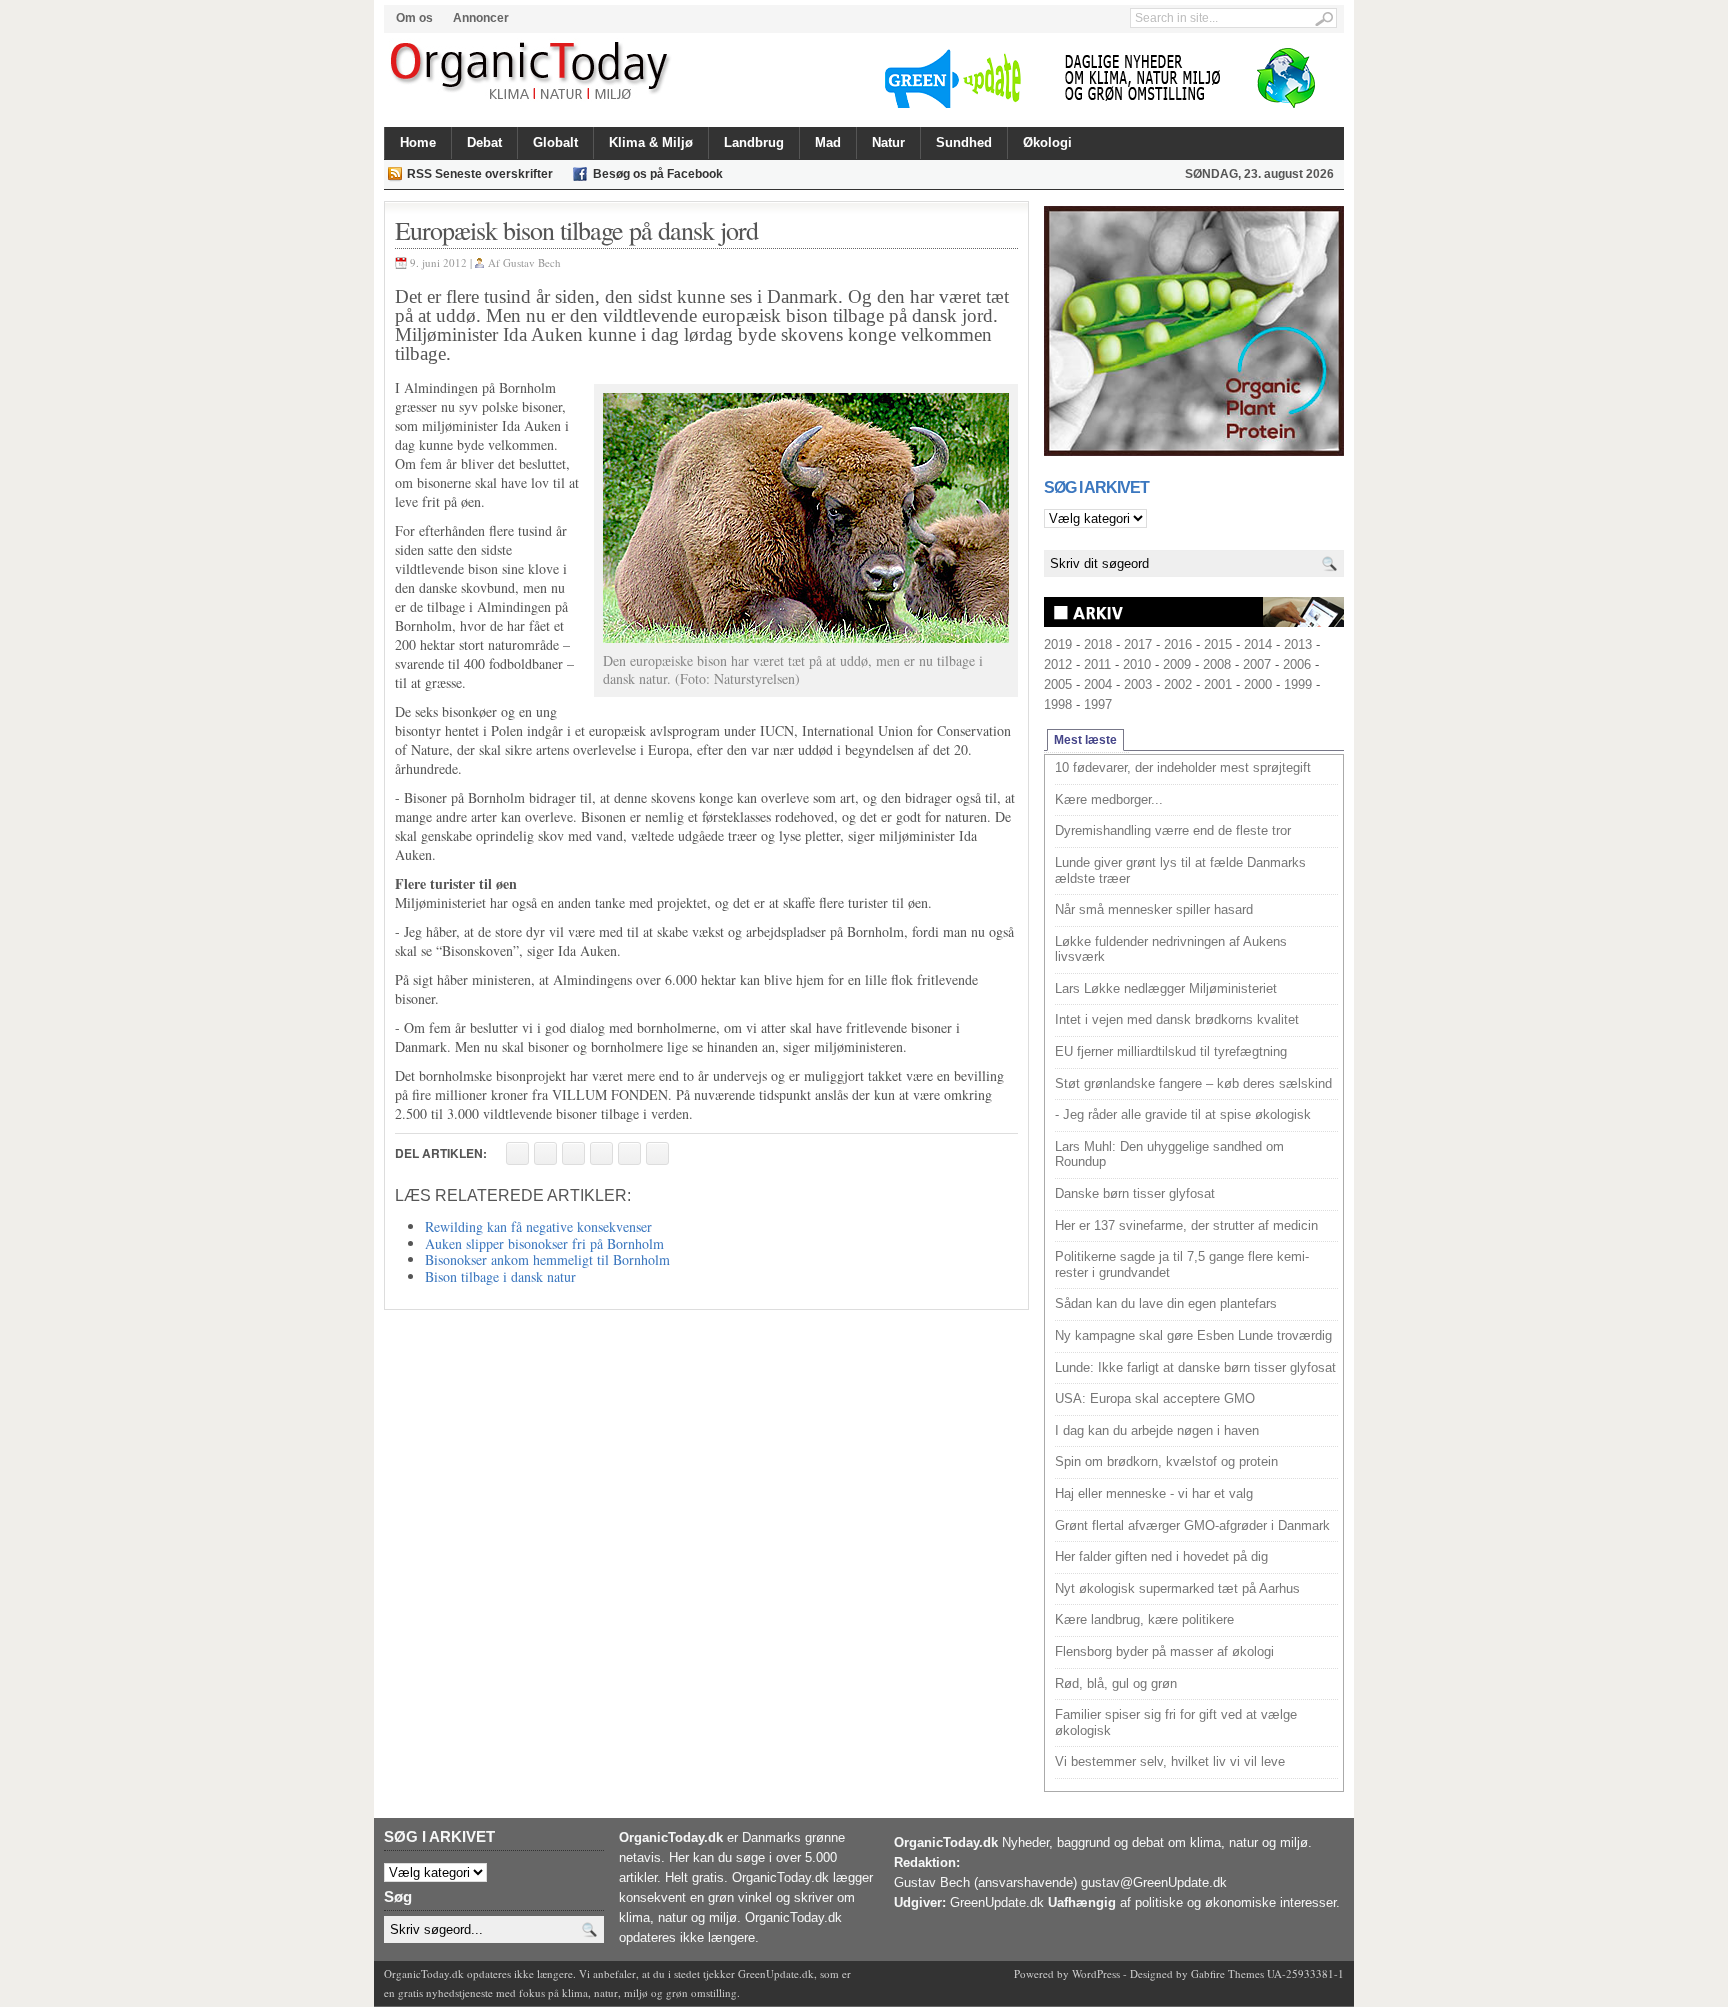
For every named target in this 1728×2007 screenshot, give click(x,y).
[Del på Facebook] (517, 1153)
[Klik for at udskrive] (545, 1153)
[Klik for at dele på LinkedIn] (657, 1153)
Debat (484, 142)
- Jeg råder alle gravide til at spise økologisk (1183, 1114)
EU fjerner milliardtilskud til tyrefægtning (1171, 1051)
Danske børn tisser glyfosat (1135, 1193)
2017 (1138, 644)
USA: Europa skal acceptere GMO (1155, 1398)
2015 (1218, 644)
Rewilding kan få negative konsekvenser (538, 1226)
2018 (1098, 644)
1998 (1058, 704)
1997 (1098, 704)
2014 (1258, 644)
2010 (1137, 664)
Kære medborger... (1109, 799)
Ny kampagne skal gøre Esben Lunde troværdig (1193, 1335)
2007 (1257, 664)
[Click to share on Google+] (629, 1153)
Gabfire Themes (1227, 1973)
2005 (1058, 684)
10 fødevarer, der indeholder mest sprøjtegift (1183, 767)
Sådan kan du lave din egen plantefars (1166, 1303)
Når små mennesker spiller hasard (1154, 909)
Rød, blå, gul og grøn (1116, 1683)
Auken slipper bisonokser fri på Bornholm (544, 1243)
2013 (1298, 644)
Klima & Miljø (651, 142)
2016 (1178, 644)
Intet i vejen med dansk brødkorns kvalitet (1177, 1019)
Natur (888, 142)
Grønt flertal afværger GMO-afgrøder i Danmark (1192, 1525)
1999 (1298, 684)
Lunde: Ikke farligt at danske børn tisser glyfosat (1195, 1367)
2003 (1138, 684)
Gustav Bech (532, 262)
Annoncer (481, 18)
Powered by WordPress (1067, 1973)
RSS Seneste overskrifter (480, 174)
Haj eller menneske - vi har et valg (1154, 1493)
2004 (1098, 684)
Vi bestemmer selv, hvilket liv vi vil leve (1170, 1761)
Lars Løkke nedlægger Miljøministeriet (1166, 988)
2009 (1177, 664)
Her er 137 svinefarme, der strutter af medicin (1186, 1225)
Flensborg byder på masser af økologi (1164, 1651)
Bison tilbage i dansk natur (500, 1276)
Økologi (1047, 142)
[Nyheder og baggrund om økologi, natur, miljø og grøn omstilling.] (531, 72)
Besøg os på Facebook (658, 174)
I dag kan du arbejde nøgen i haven (1157, 1430)
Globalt (555, 142)
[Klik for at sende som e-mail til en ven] (573, 1153)
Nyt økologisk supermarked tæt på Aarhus (1177, 1588)
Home (418, 142)
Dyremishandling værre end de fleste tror (1173, 830)
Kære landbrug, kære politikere (1144, 1619)
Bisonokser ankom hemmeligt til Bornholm (547, 1259)
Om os (414, 18)
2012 (1058, 664)
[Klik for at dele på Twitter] (601, 1153)
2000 (1258, 684)
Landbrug (754, 142)
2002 (1178, 684)
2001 (1218, 684)
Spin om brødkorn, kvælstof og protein (1166, 1461)
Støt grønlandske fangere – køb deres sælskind (1193, 1083)
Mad (828, 142)
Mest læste (1085, 740)
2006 (1297, 664)
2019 (1058, 644)
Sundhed (964, 142)
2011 (1097, 664)
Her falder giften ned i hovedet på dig (1161, 1556)
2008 (1217, 664)
